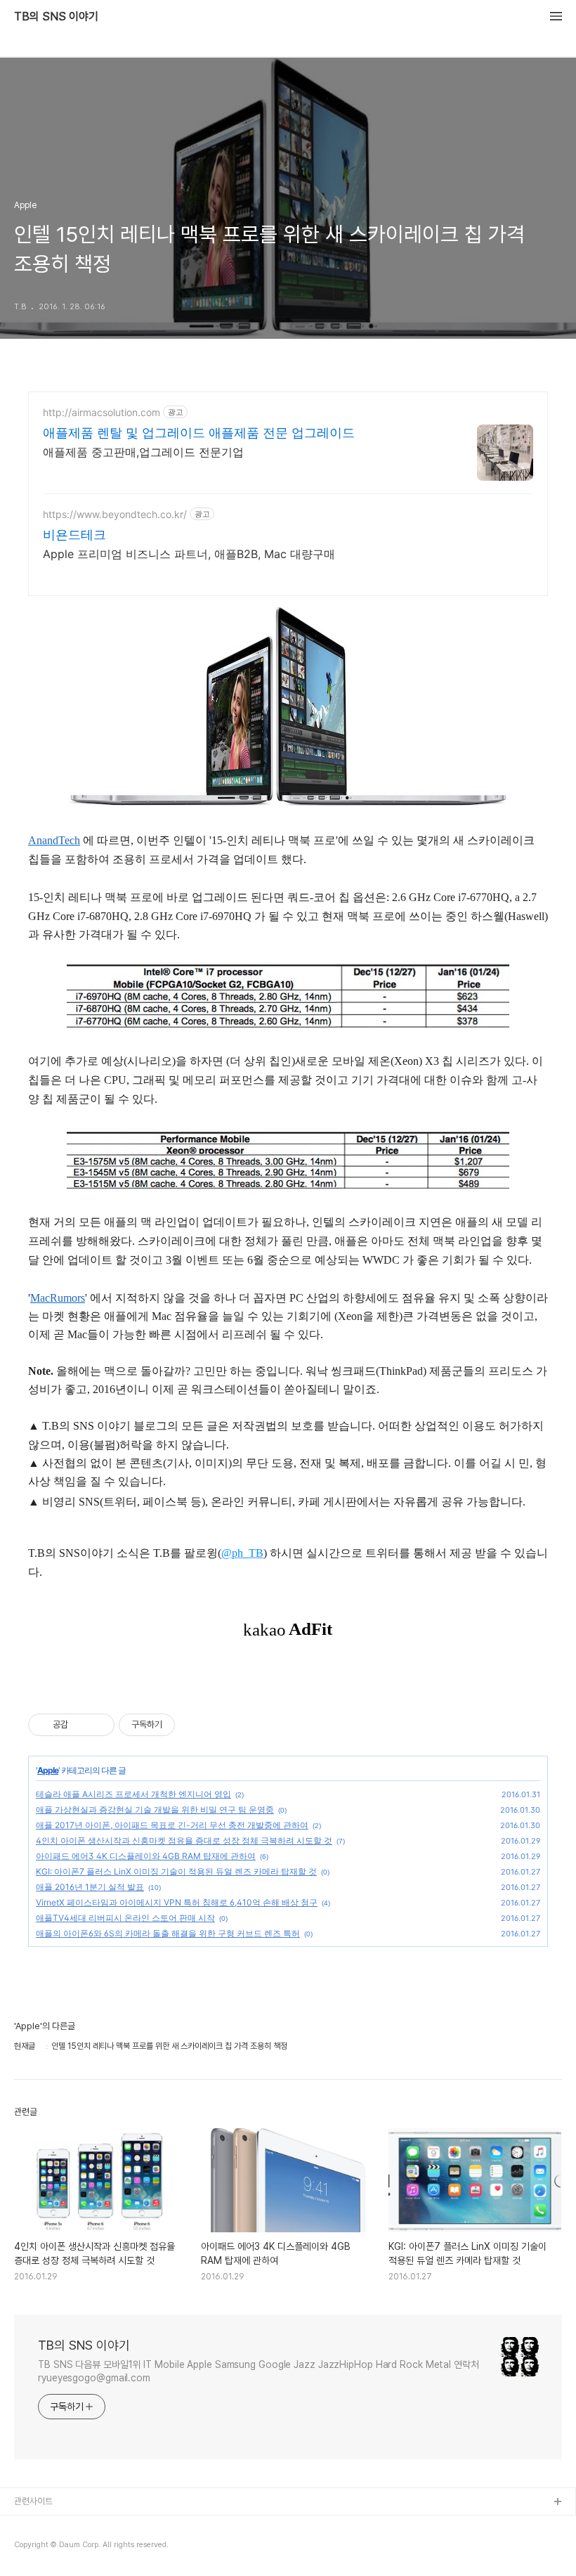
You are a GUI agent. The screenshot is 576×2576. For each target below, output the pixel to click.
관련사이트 (33, 2501)
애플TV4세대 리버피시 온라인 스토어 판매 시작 (125, 1918)
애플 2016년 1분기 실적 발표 (90, 1887)
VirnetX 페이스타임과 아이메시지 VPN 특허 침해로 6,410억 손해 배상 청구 (177, 1902)
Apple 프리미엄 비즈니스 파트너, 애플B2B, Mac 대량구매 (189, 554)
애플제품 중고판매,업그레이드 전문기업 (143, 452)
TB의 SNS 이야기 (56, 17)
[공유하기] (81, 1725)
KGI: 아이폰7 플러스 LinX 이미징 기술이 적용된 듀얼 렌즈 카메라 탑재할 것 (176, 1871)
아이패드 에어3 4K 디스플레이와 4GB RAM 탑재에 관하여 (146, 1856)
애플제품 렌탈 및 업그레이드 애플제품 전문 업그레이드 (199, 433)
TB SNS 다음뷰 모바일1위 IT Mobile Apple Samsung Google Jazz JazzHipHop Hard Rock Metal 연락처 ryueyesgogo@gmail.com (258, 2371)
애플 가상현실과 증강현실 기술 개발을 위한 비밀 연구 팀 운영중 (155, 1810)
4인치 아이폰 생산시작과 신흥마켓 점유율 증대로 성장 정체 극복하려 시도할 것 (184, 1840)
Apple (48, 1770)
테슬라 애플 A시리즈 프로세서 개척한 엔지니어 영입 (133, 1794)
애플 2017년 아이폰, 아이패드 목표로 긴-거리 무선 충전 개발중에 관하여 (172, 1825)
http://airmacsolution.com (102, 412)
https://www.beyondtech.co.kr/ (115, 514)
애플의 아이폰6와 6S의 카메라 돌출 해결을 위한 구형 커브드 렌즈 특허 (168, 1933)
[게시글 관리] (99, 1725)
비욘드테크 (74, 535)
